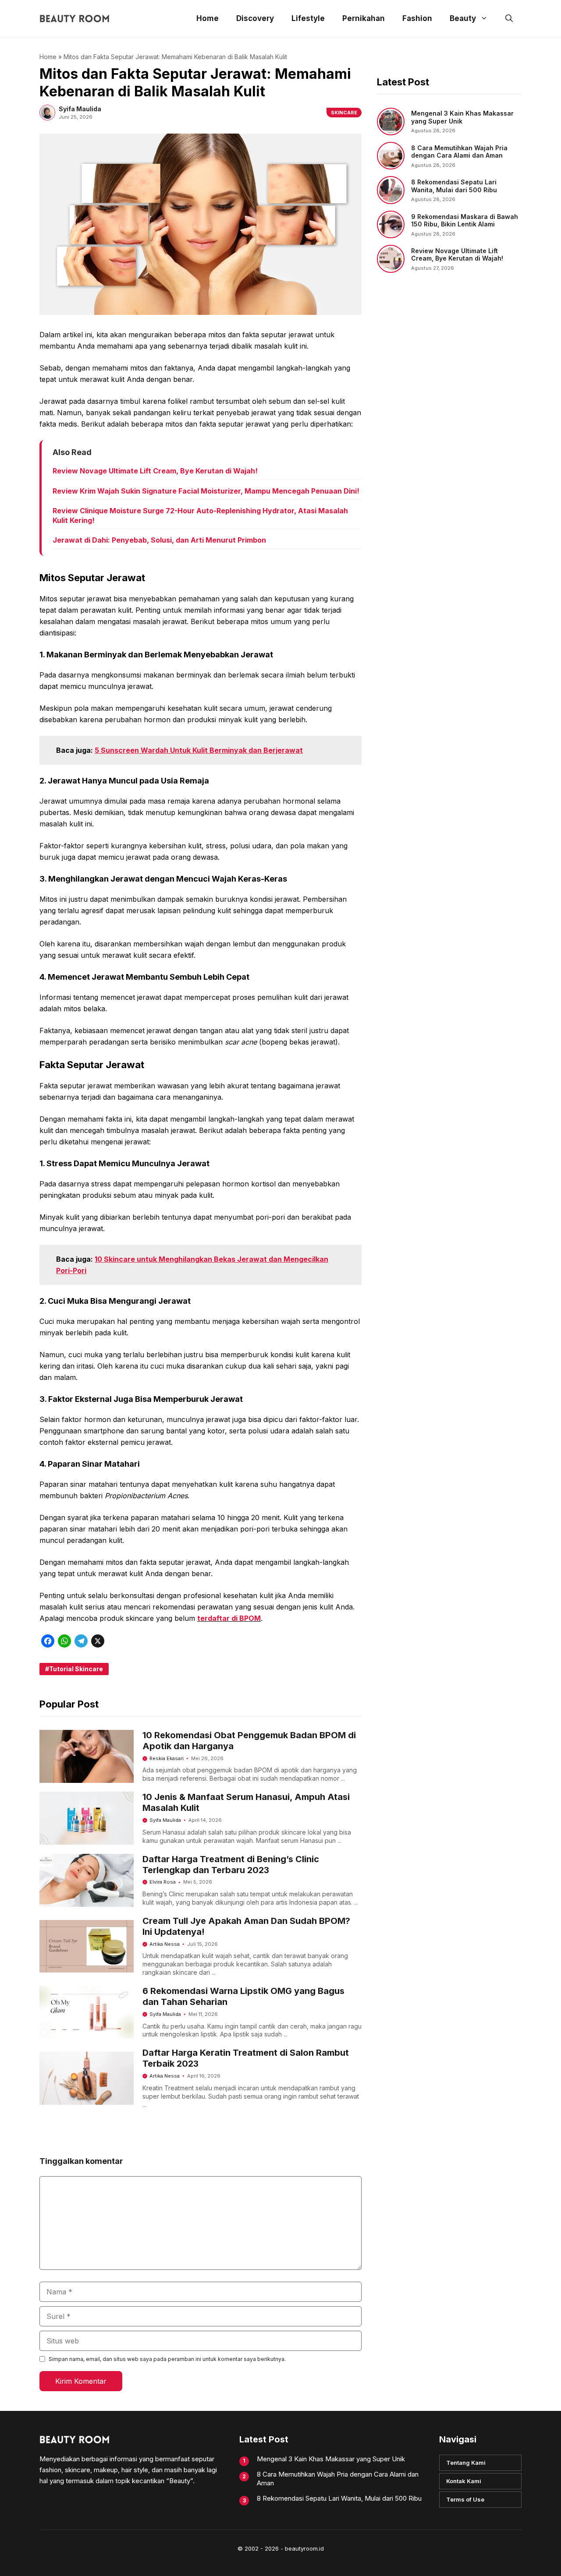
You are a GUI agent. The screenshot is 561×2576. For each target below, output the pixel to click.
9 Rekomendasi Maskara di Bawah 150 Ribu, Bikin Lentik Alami (465, 221)
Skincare (344, 113)
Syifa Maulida (165, 1820)
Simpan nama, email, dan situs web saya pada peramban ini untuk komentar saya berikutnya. (167, 2359)
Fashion (417, 18)
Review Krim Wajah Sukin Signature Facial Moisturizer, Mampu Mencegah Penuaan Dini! (206, 491)
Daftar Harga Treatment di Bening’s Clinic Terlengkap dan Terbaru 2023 (231, 1865)
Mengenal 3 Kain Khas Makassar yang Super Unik (331, 2459)
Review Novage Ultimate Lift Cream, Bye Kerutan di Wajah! (155, 471)
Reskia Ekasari (167, 1758)
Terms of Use (465, 2499)
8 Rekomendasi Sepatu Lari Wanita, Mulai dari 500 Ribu (454, 186)
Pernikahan (364, 18)
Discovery (255, 18)
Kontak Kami (464, 2481)
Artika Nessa (165, 1944)
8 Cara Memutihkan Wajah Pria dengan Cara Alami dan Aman (459, 152)
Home (208, 18)
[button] (509, 19)
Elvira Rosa (163, 1882)
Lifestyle (308, 18)
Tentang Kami (466, 2463)
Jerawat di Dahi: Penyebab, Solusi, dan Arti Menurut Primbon (159, 540)
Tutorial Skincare (76, 1669)
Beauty (463, 18)
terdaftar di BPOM (229, 1618)
